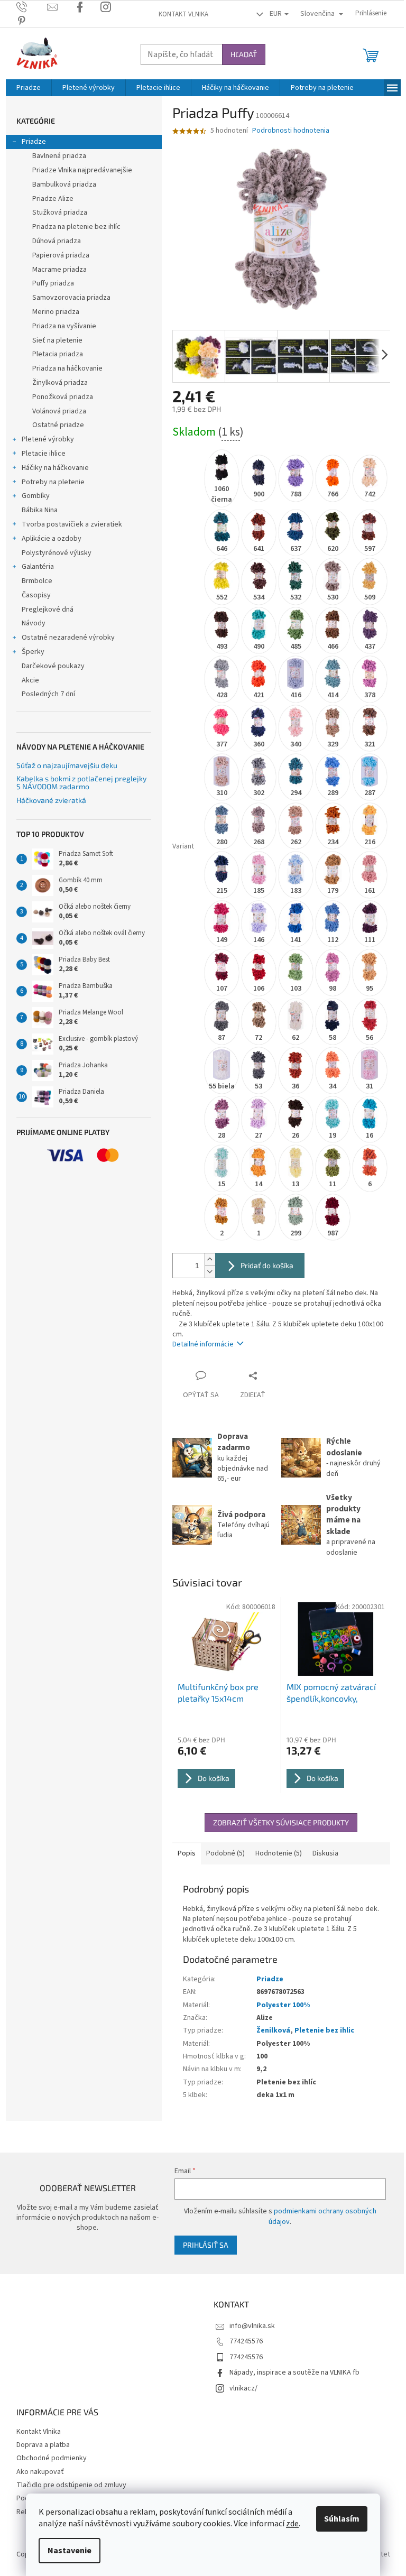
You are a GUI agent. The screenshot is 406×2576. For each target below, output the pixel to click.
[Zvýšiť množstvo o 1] (210, 1259)
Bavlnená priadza (59, 156)
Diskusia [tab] (325, 1853)
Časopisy (36, 595)
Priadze (34, 142)
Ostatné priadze (58, 425)
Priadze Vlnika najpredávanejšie (82, 170)
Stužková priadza (60, 213)
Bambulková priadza (64, 184)
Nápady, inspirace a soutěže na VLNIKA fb (294, 2372)
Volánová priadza (59, 411)
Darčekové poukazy (53, 666)
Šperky (33, 652)
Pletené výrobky (48, 439)
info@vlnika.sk (252, 2326)
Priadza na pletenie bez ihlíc (76, 227)
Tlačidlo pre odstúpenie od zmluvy (71, 2485)
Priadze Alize (53, 199)
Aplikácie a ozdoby (52, 539)
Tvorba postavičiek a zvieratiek (72, 524)
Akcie (30, 680)
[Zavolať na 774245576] (32, 7)
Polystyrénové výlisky (57, 553)
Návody (34, 623)
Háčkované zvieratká (51, 800)
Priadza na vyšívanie (64, 326)
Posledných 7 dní (48, 694)
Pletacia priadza (58, 354)
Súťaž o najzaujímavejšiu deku (67, 765)
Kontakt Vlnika (183, 14)
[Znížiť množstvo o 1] (210, 1272)
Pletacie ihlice (44, 454)
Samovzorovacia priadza (71, 298)
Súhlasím (342, 2519)
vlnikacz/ (243, 2388)
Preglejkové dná (48, 610)
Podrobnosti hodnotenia (291, 131)
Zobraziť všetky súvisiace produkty (281, 1822)
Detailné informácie (203, 1344)
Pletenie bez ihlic (324, 2030)
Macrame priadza (59, 270)
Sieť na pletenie (57, 340)
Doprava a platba (43, 2445)
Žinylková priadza (60, 383)
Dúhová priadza (57, 241)
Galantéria (38, 567)
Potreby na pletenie (53, 482)
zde (292, 2524)
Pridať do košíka (267, 1265)
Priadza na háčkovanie (67, 368)
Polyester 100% (283, 2005)
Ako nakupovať (40, 2472)
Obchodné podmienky (52, 2458)
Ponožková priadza (63, 397)
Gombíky (36, 496)
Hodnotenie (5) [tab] (279, 1853)
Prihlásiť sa (206, 2245)
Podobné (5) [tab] (225, 1853)
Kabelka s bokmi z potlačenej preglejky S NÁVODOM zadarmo (81, 783)
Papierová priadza (61, 255)
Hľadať (244, 54)
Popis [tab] (187, 1853)
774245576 (246, 2341)
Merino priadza (56, 312)
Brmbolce (37, 581)
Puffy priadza (53, 283)
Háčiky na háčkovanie (55, 468)
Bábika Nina (40, 510)
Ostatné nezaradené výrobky (68, 638)
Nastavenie (70, 2551)
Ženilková (273, 2030)
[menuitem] (29, 88)
